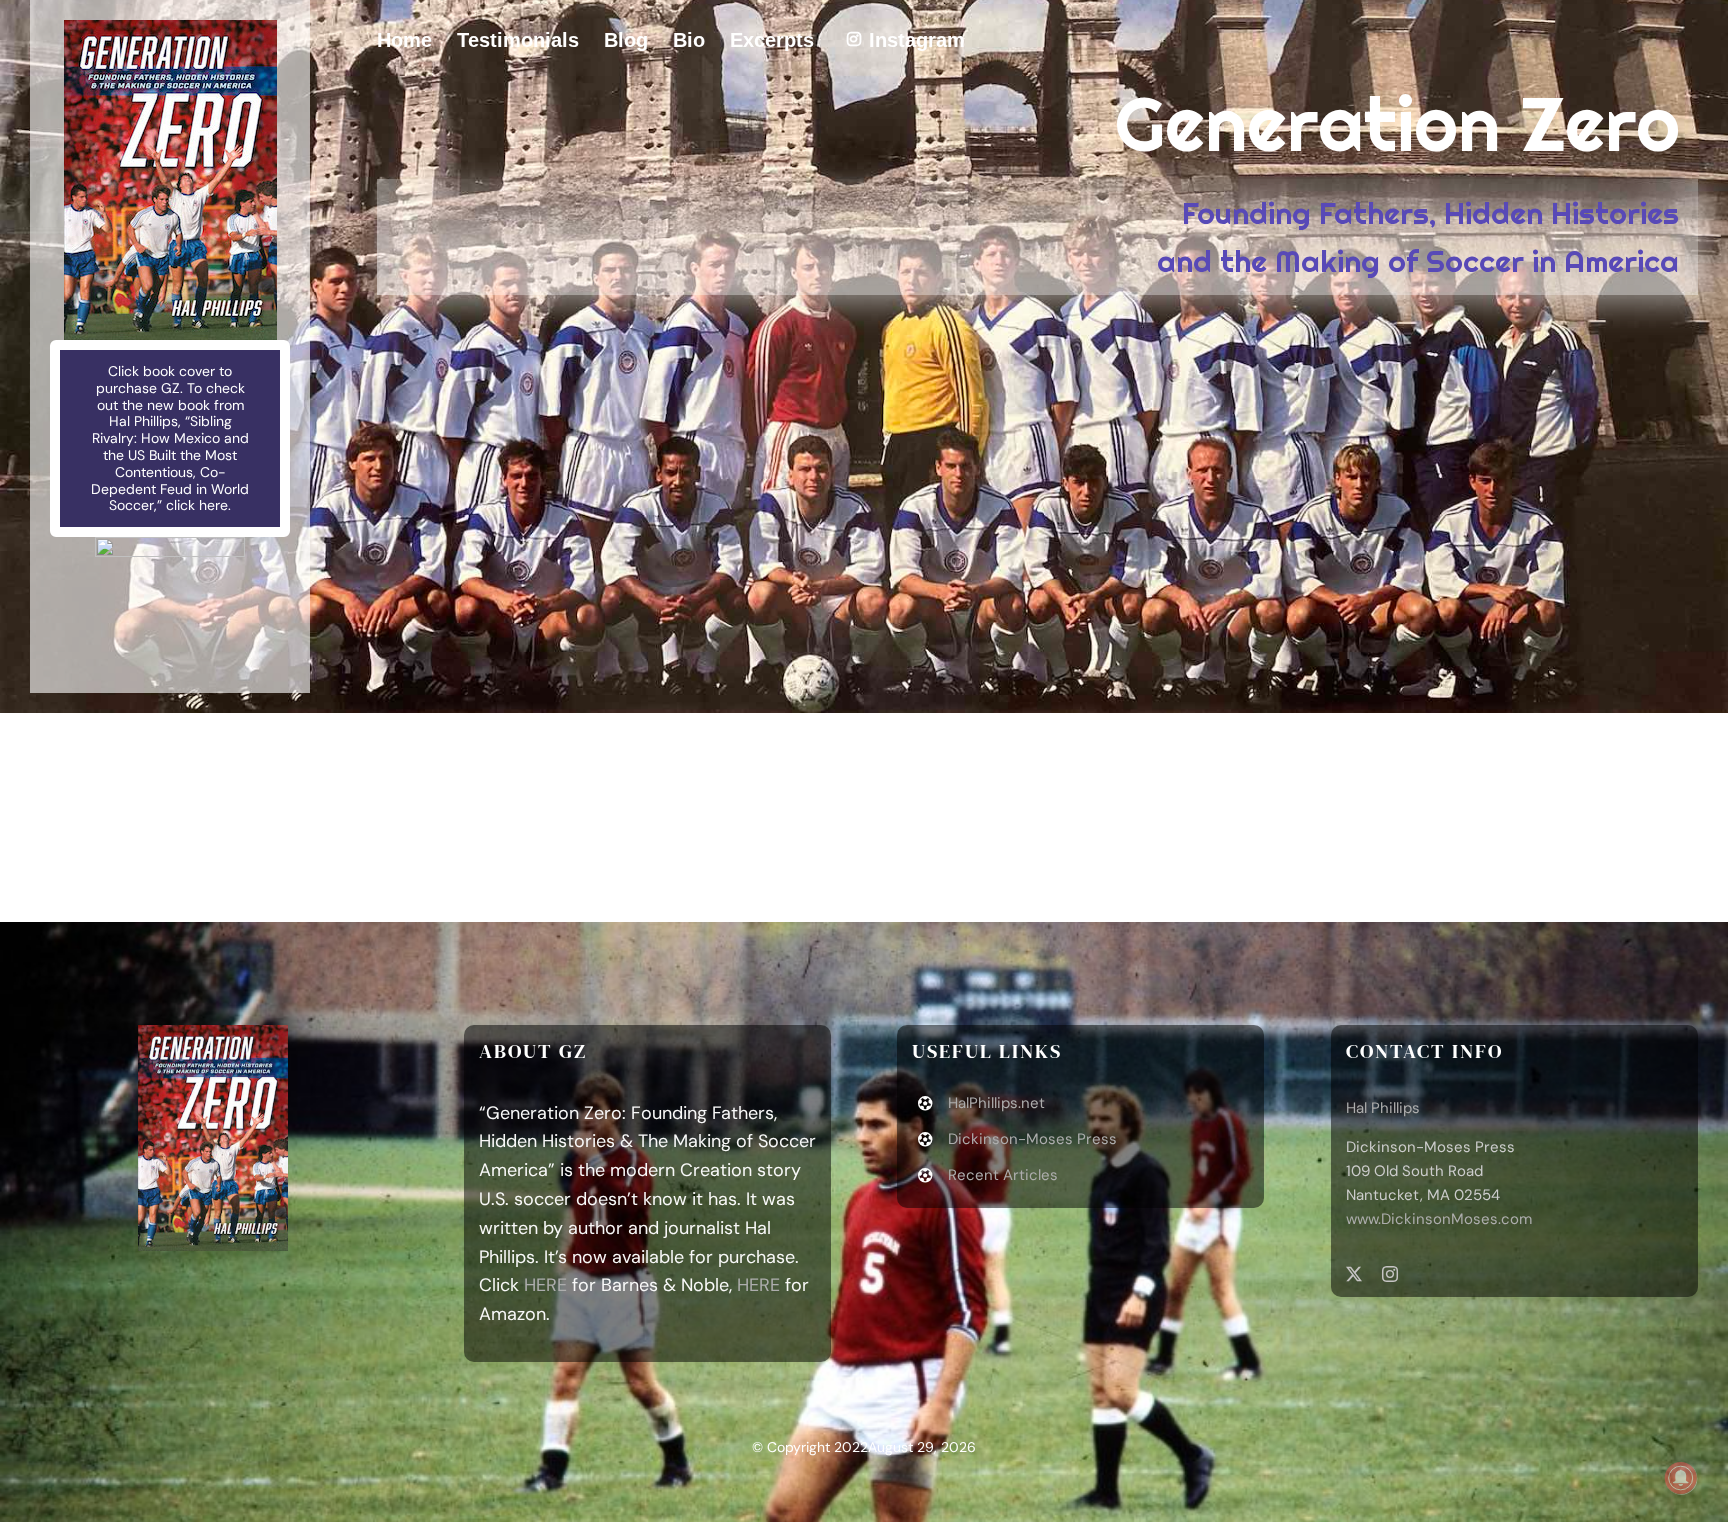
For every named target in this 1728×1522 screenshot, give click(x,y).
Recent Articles (1003, 1175)
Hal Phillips (1383, 1108)
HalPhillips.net (996, 1103)
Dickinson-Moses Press (1032, 1139)
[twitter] (1354, 1274)
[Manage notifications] (1681, 1478)
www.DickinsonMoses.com (1439, 1219)
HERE (545, 1285)
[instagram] (1390, 1274)
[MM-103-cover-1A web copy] (170, 29)
